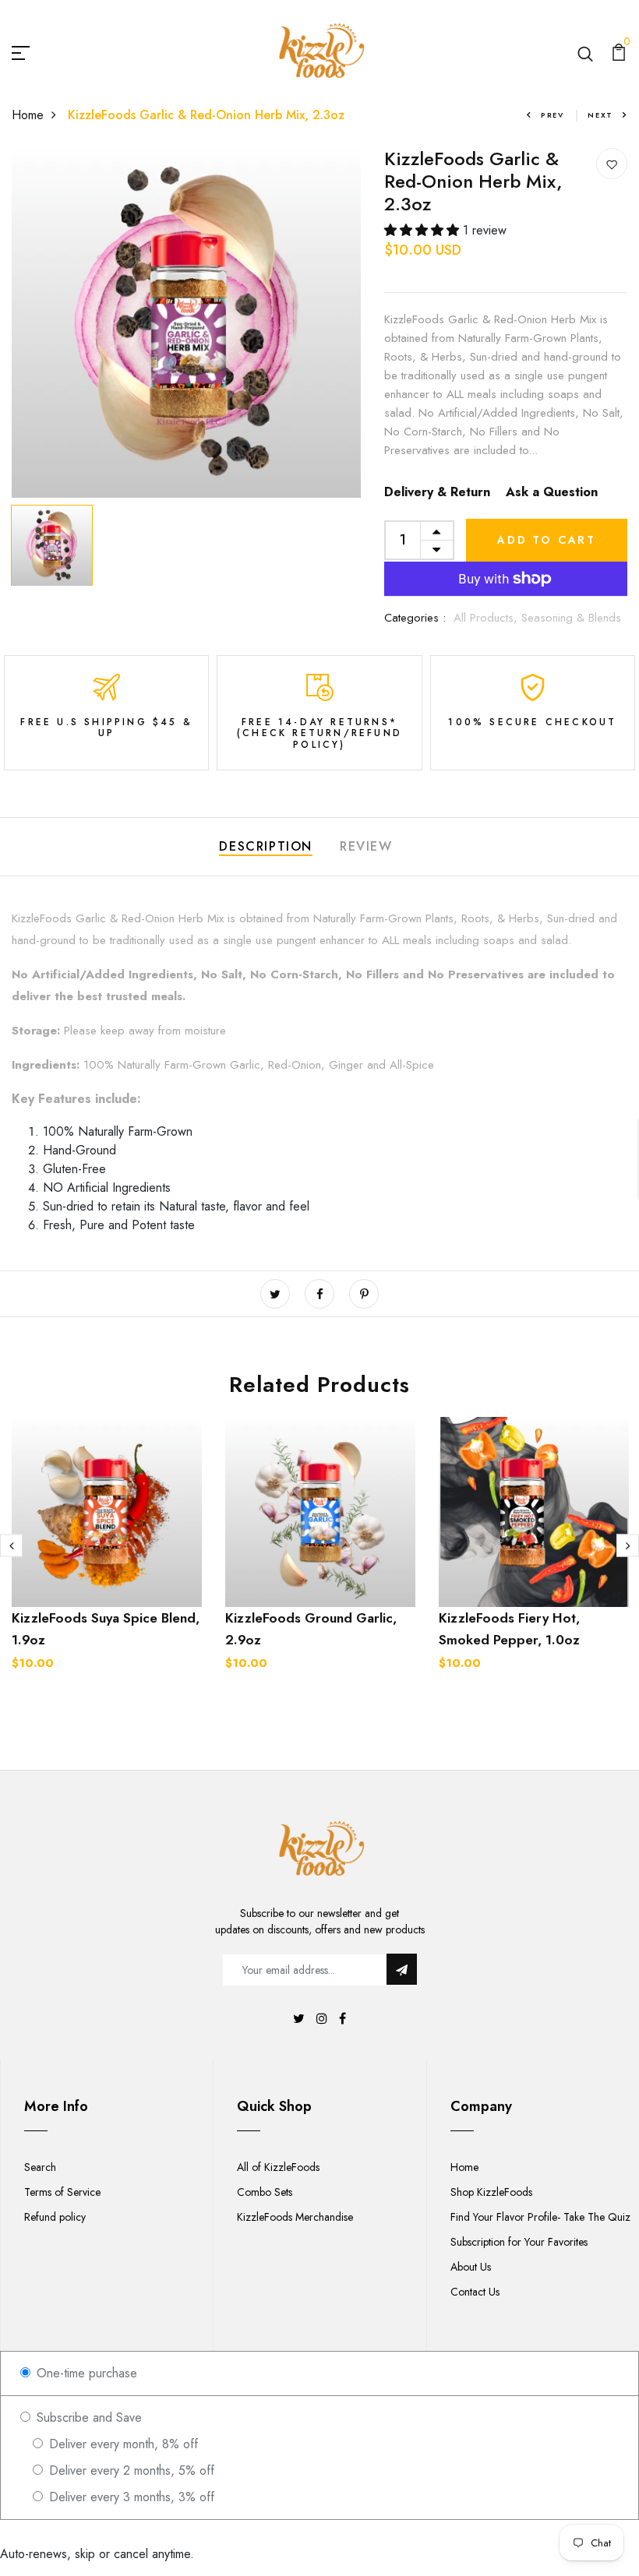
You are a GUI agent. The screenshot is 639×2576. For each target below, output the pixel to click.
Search (40, 2167)
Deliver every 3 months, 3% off (130, 2497)
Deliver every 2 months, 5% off (130, 2470)
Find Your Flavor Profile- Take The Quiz (540, 2217)
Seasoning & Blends (571, 618)
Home (28, 115)
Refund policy (55, 2217)
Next (600, 115)
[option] (187, 323)
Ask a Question (552, 492)
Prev (553, 115)
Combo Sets (265, 2192)
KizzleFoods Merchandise (295, 2217)
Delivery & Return (437, 492)
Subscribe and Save (87, 2417)
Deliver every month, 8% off (122, 2444)
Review (366, 846)
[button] (424, 230)
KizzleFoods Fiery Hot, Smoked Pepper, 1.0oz (509, 1629)
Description (266, 846)
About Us (471, 2267)
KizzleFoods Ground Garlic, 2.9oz (311, 1629)
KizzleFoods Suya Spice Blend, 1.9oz (106, 1629)
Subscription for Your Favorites (519, 2242)
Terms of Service (62, 2192)
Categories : (415, 618)
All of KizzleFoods (278, 2167)
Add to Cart (547, 540)
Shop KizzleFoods (491, 2192)
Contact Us (475, 2292)
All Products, (487, 618)
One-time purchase (85, 2373)
